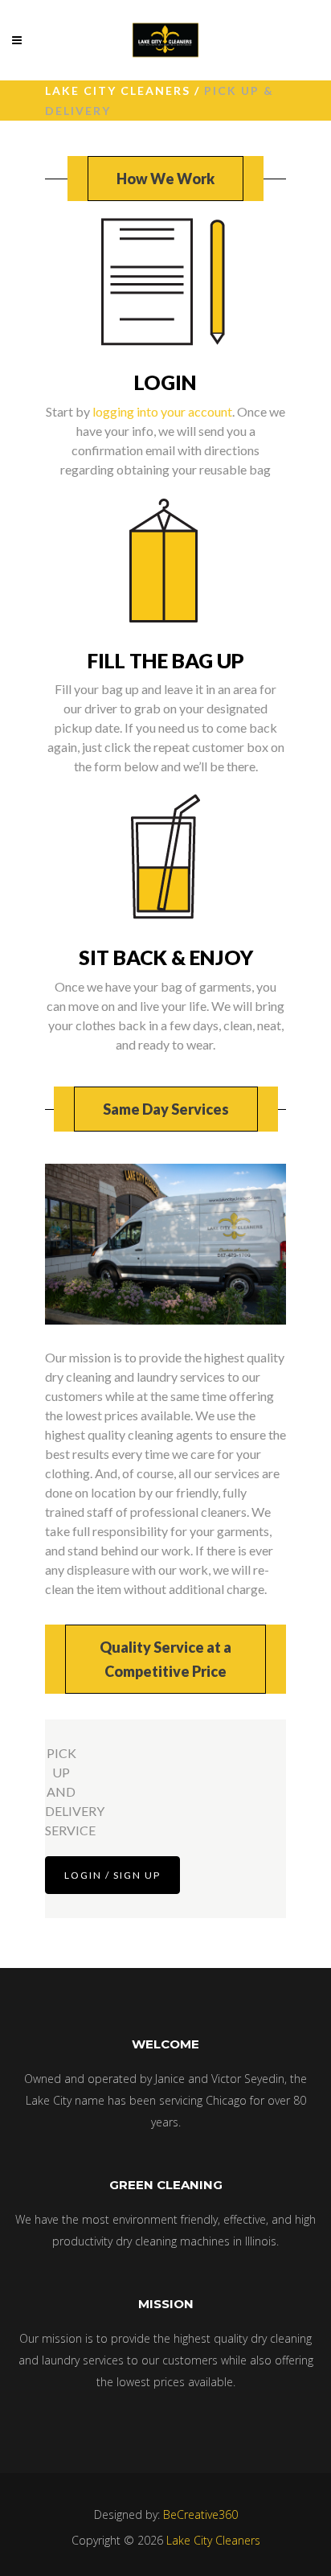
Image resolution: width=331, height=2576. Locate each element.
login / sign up (112, 1875)
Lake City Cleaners (118, 90)
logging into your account (162, 411)
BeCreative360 (200, 2514)
